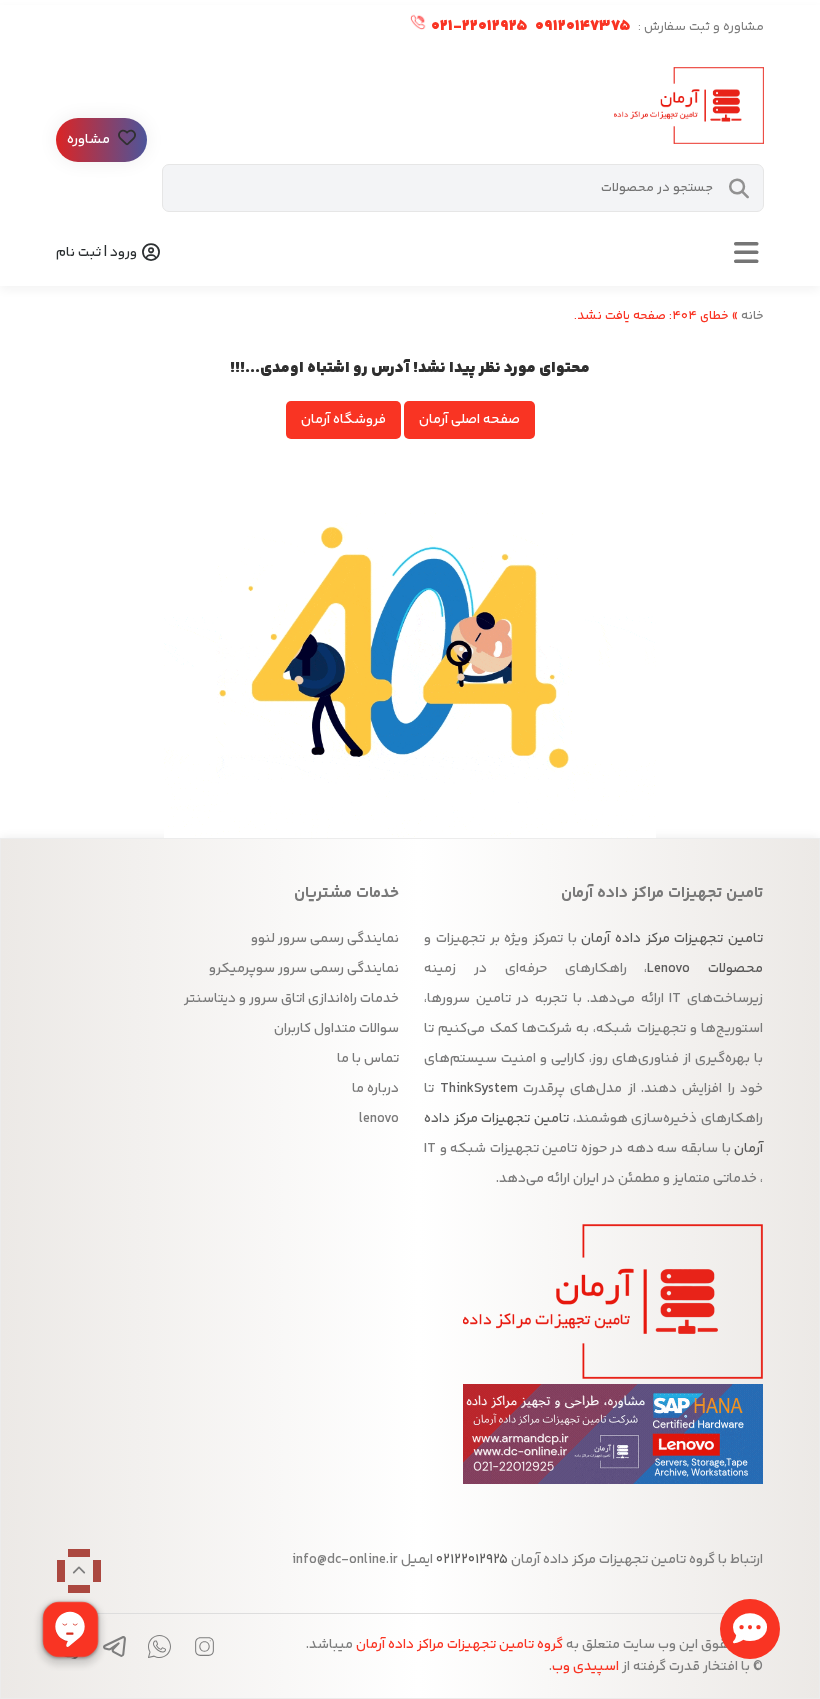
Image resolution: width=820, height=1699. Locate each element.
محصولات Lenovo (705, 969)
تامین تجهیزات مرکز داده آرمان (672, 939)
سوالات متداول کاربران (336, 1029)
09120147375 (581, 26)
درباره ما (375, 1089)
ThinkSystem (479, 1089)
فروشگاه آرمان (343, 420)
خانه (752, 316)
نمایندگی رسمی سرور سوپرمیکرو (304, 969)
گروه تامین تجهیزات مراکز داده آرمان (459, 1645)
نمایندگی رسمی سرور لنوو (325, 939)
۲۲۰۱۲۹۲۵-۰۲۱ (477, 26)
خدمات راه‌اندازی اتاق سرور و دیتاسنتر (291, 999)
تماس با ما (368, 1059)
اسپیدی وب (585, 1667)
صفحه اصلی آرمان (469, 420)
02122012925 (470, 1560)
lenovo (379, 1119)
